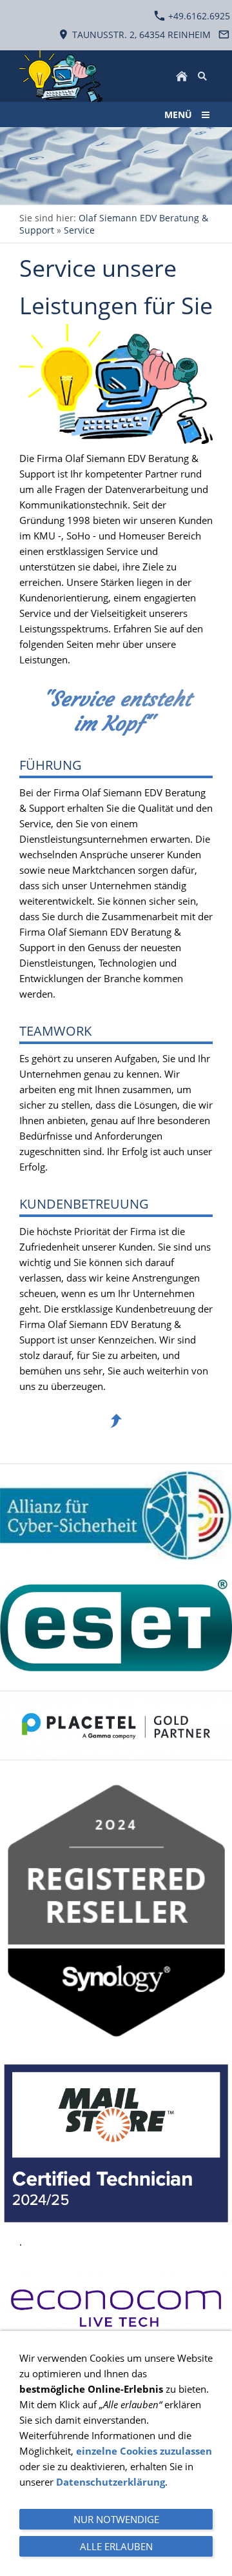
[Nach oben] (116, 1421)
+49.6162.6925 (198, 16)
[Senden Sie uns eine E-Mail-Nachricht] (224, 35)
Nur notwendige (116, 2519)
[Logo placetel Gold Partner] (116, 1726)
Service (79, 230)
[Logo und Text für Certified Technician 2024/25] (116, 2144)
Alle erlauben (116, 2546)
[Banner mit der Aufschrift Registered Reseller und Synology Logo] (116, 1911)
